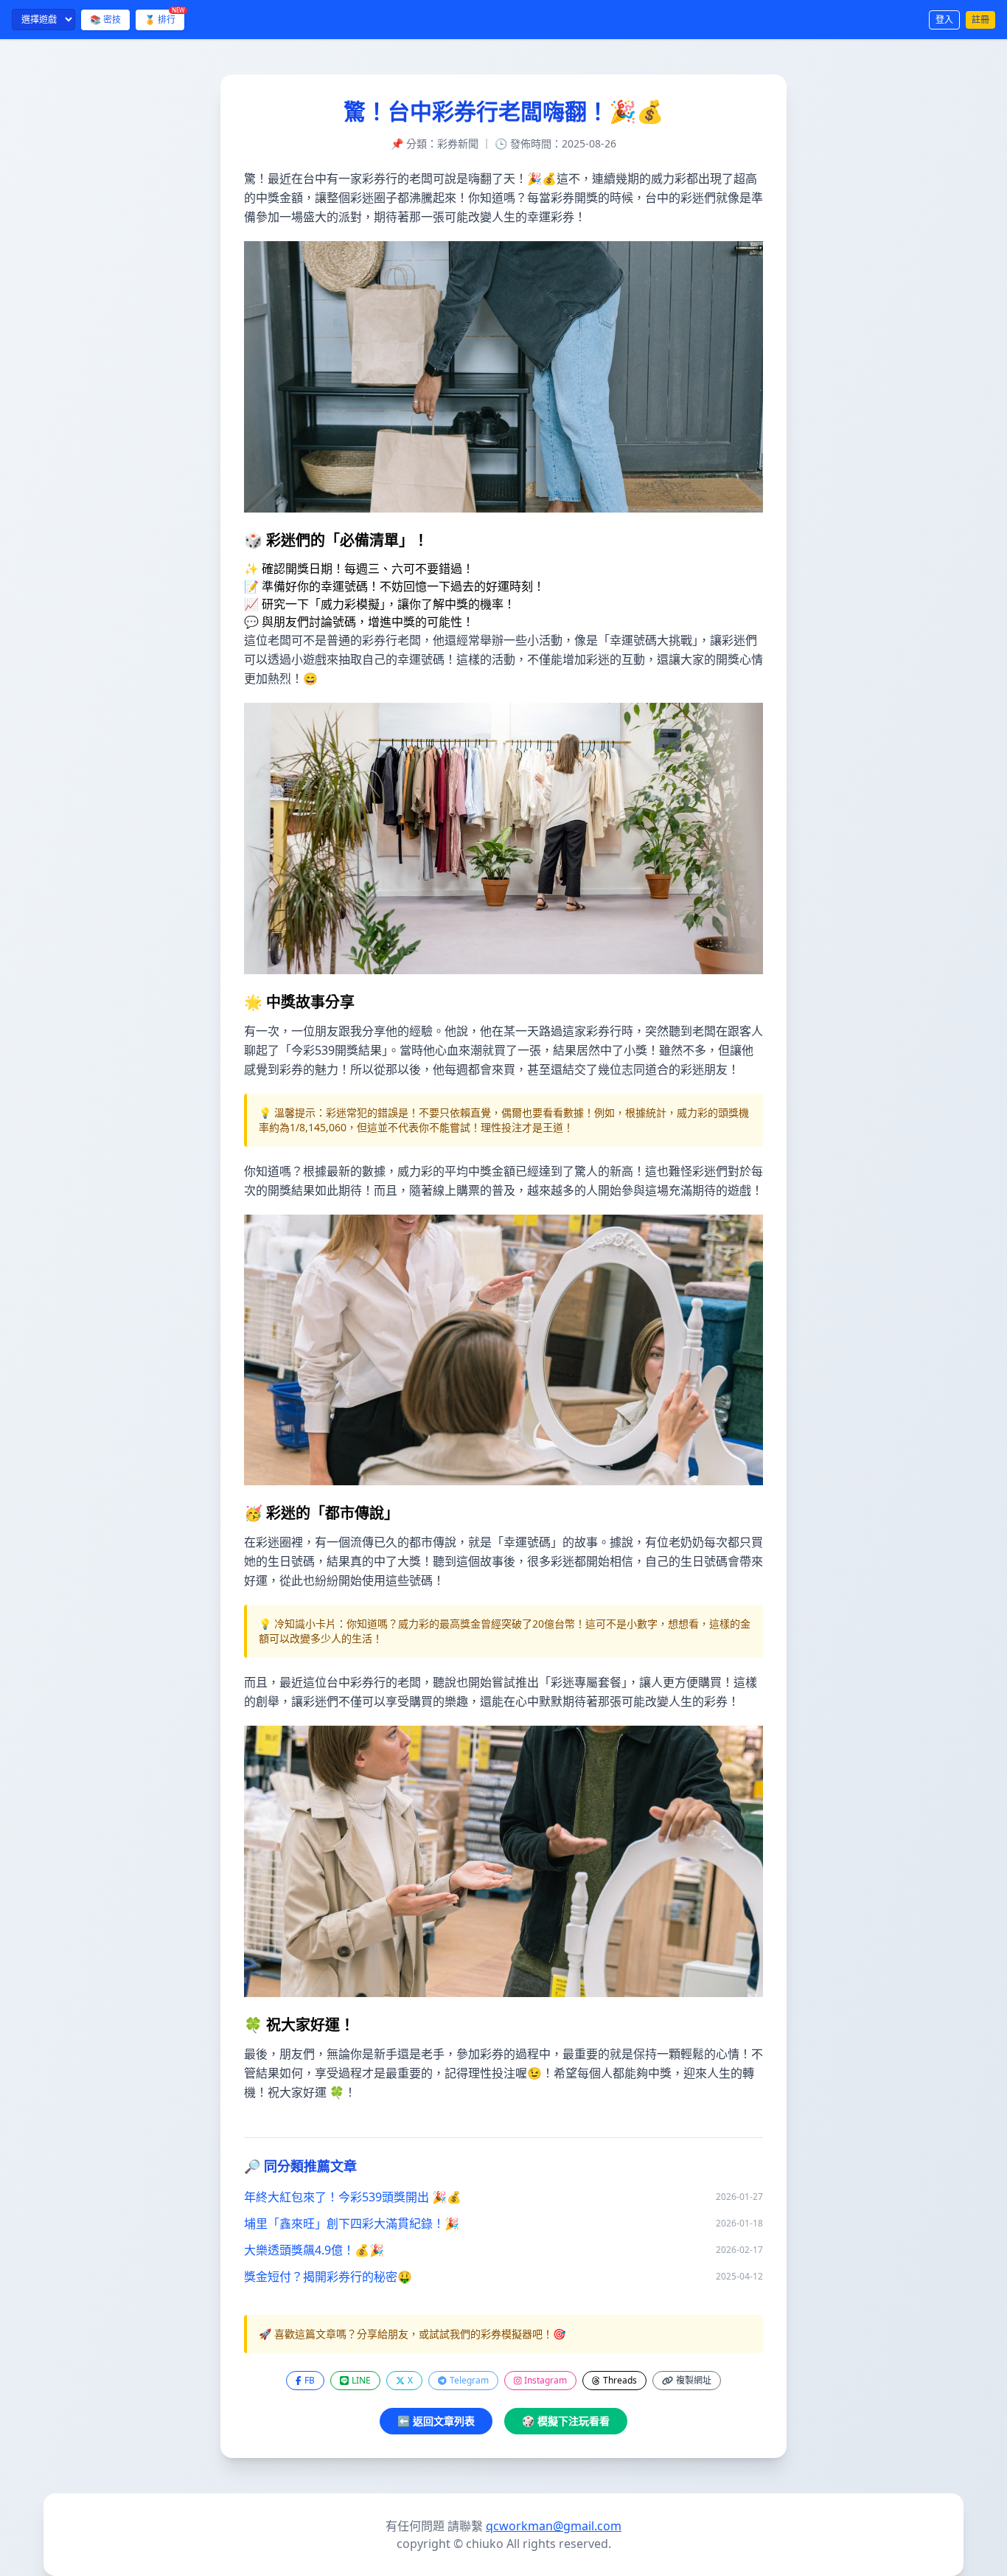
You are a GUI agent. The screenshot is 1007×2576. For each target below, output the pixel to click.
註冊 (980, 20)
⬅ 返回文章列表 (436, 2421)
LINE (361, 2380)
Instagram (546, 2380)
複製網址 (694, 2380)
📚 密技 (105, 20)
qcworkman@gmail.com (554, 2526)
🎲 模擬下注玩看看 (566, 2421)
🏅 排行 (164, 18)
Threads (620, 2380)
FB (310, 2380)
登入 (944, 20)
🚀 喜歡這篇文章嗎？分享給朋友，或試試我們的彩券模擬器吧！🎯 (412, 2334)
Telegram (469, 2380)
